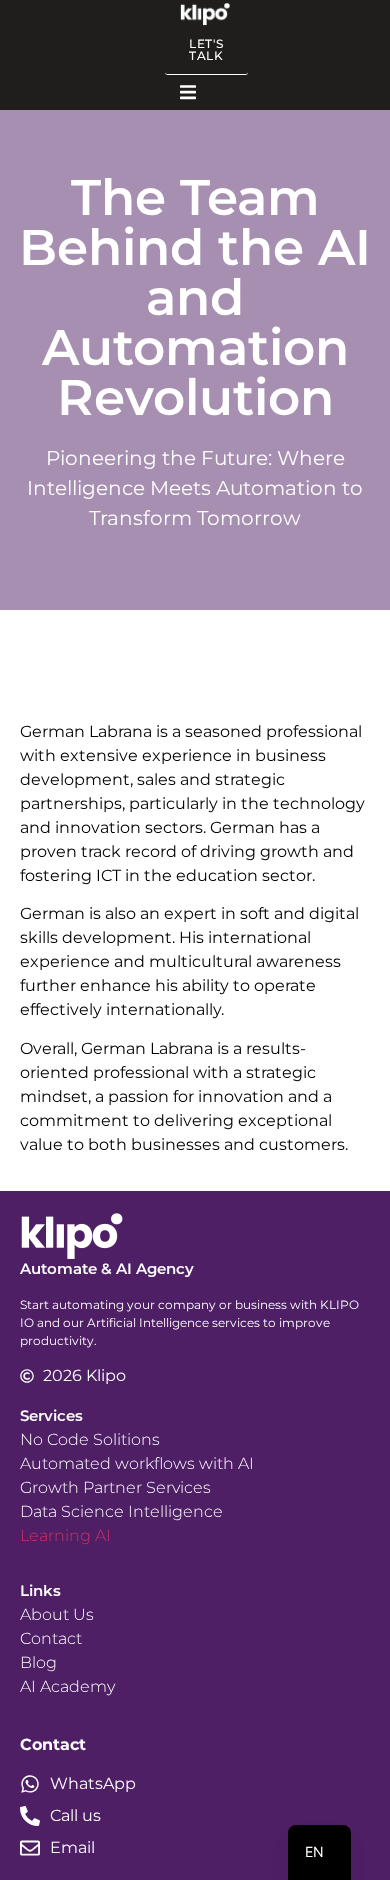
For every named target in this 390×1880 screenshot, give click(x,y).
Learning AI (65, 1535)
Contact (51, 1638)
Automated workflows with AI (137, 1463)
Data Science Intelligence (121, 1511)
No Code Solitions (90, 1439)
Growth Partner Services (115, 1487)
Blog (38, 1662)
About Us (57, 1614)
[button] (187, 92)
